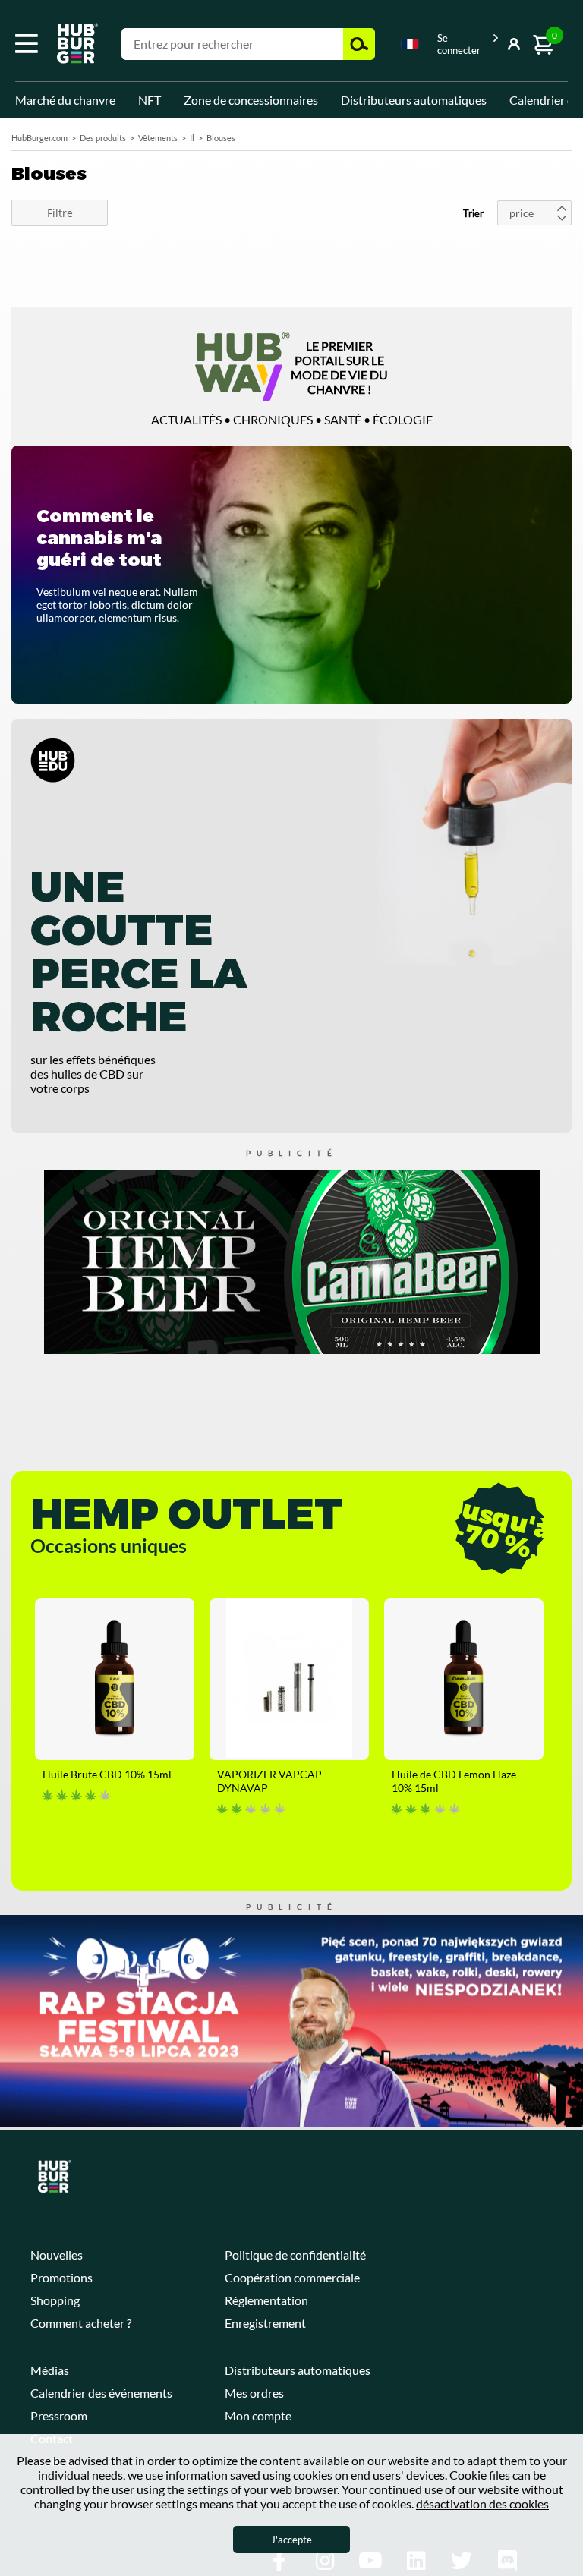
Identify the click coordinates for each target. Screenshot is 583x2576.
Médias (50, 2370)
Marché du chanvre (65, 100)
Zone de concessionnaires (251, 100)
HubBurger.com (39, 138)
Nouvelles (57, 2255)
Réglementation (266, 2300)
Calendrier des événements (101, 2393)
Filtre (60, 213)
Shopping (55, 2300)
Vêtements (158, 138)
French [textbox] (410, 44)
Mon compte (258, 2415)
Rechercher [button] (359, 44)
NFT (150, 100)
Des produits (103, 138)
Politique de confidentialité (295, 2255)
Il (192, 138)
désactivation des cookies (482, 2504)
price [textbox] (522, 213)
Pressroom (59, 2415)
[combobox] (410, 46)
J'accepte (291, 2540)
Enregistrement (265, 2323)
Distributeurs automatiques (414, 100)
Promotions (61, 2277)
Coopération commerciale (292, 2277)
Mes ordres (254, 2393)
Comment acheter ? (81, 2323)
